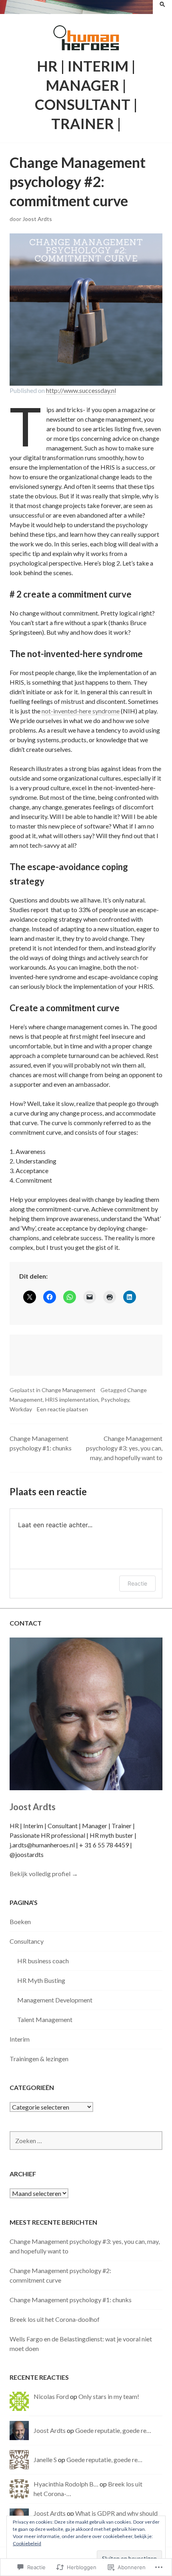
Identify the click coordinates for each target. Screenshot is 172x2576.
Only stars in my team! (109, 2396)
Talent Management (45, 2019)
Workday (21, 1409)
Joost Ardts (37, 219)
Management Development (55, 2000)
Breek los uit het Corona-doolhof (55, 2319)
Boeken (20, 1922)
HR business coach (43, 1961)
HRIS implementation (72, 1400)
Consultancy (27, 1941)
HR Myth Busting (41, 1980)
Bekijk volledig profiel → (44, 1874)
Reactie (137, 1583)
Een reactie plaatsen (62, 1409)
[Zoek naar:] (86, 2141)
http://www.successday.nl (81, 390)
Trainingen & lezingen (39, 2059)
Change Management (69, 1390)
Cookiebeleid (27, 2543)
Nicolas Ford (51, 2396)
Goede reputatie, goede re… (113, 2430)
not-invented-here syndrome (81, 711)
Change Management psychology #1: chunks (71, 2300)
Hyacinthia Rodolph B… (66, 2484)
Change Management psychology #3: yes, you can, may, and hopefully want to (124, 1448)
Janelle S (45, 2459)
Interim (20, 2039)
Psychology (115, 1400)
